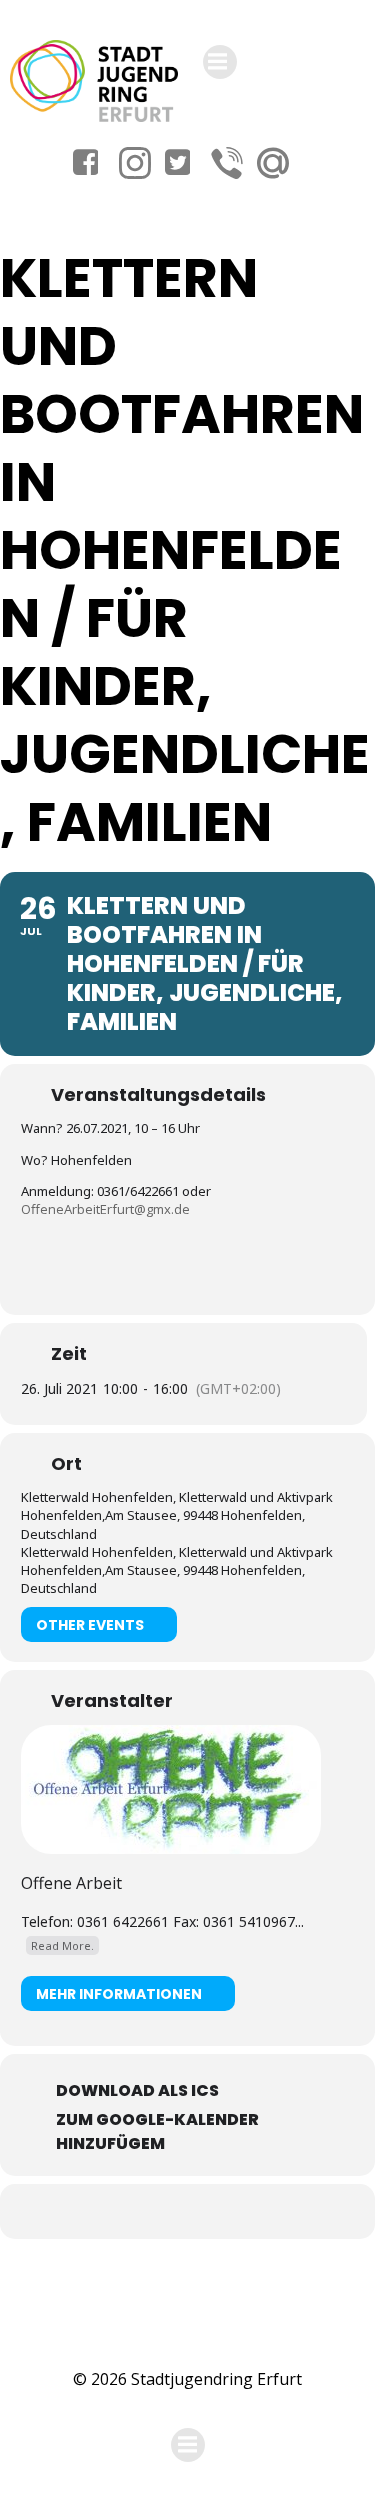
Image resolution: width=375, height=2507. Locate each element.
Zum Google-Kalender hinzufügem (157, 2131)
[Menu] (220, 62)
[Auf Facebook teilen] (165, 2211)
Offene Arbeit (71, 1883)
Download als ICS (137, 2090)
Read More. (62, 1945)
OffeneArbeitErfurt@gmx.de (105, 1209)
